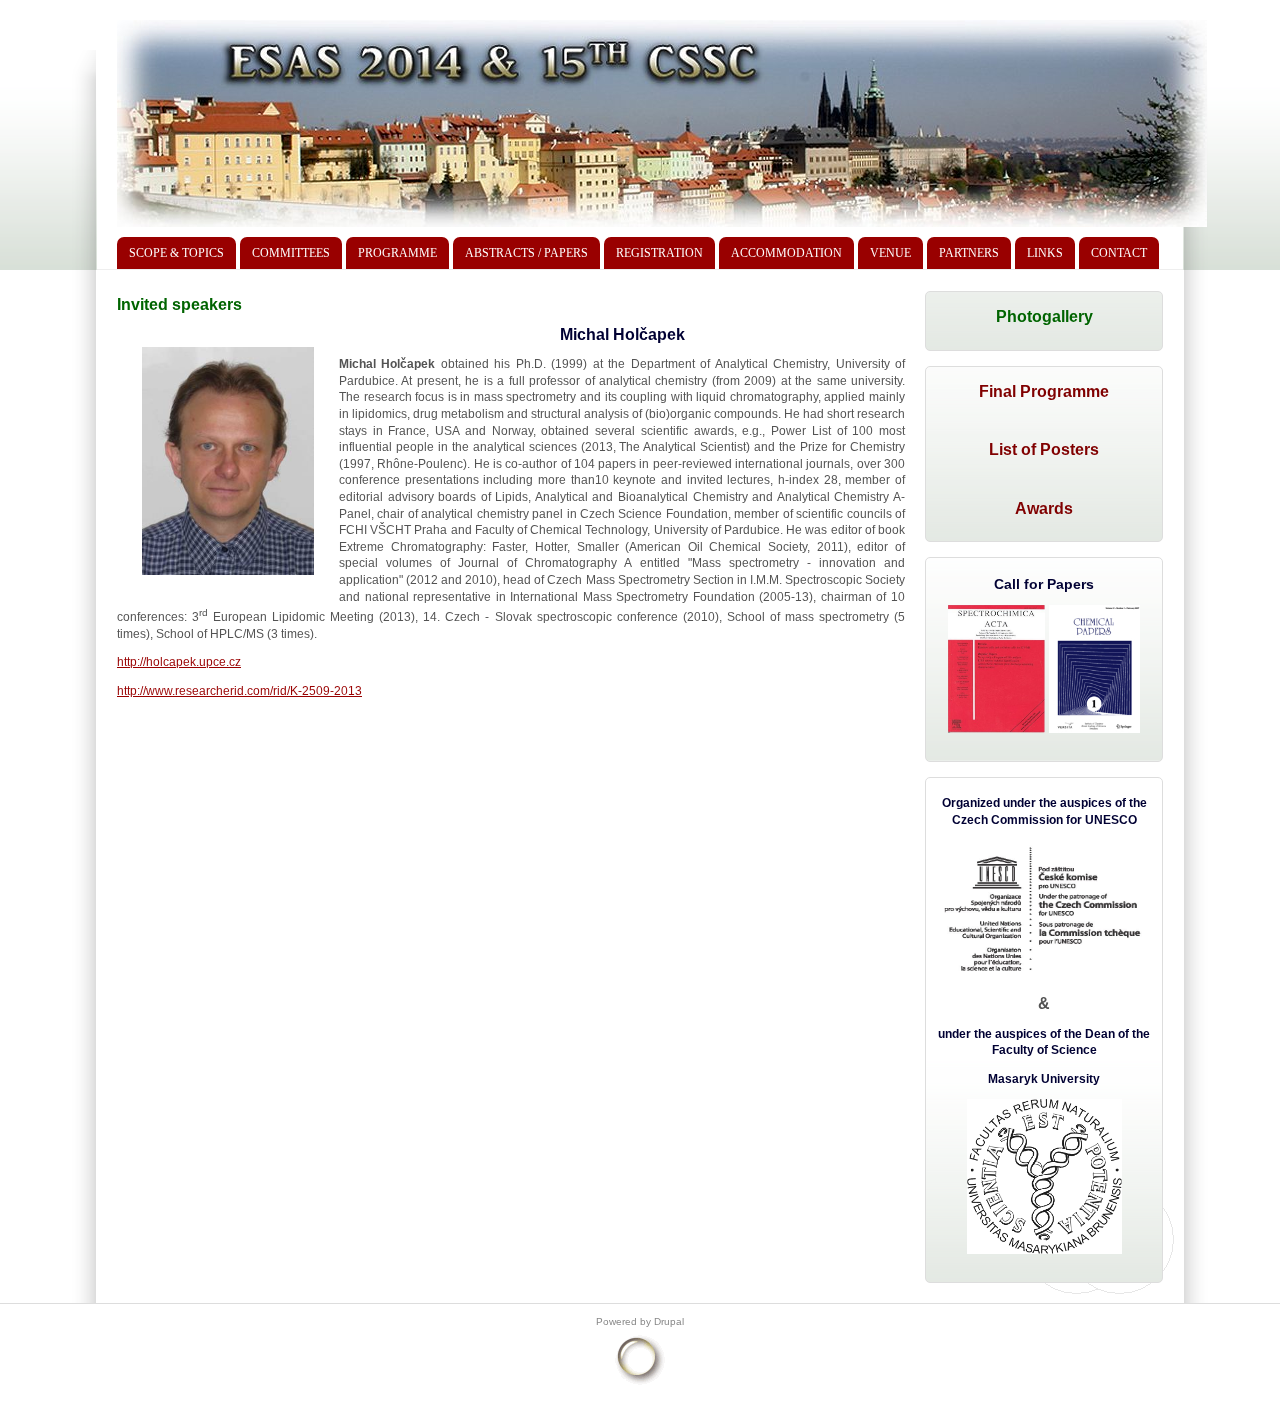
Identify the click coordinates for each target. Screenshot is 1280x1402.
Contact (1119, 253)
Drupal (669, 1321)
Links (1045, 253)
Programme (397, 253)
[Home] (662, 227)
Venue (890, 253)
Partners (969, 253)
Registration (659, 253)
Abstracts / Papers (526, 253)
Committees (291, 253)
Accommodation (786, 253)
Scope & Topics (176, 253)
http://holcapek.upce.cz (179, 662)
